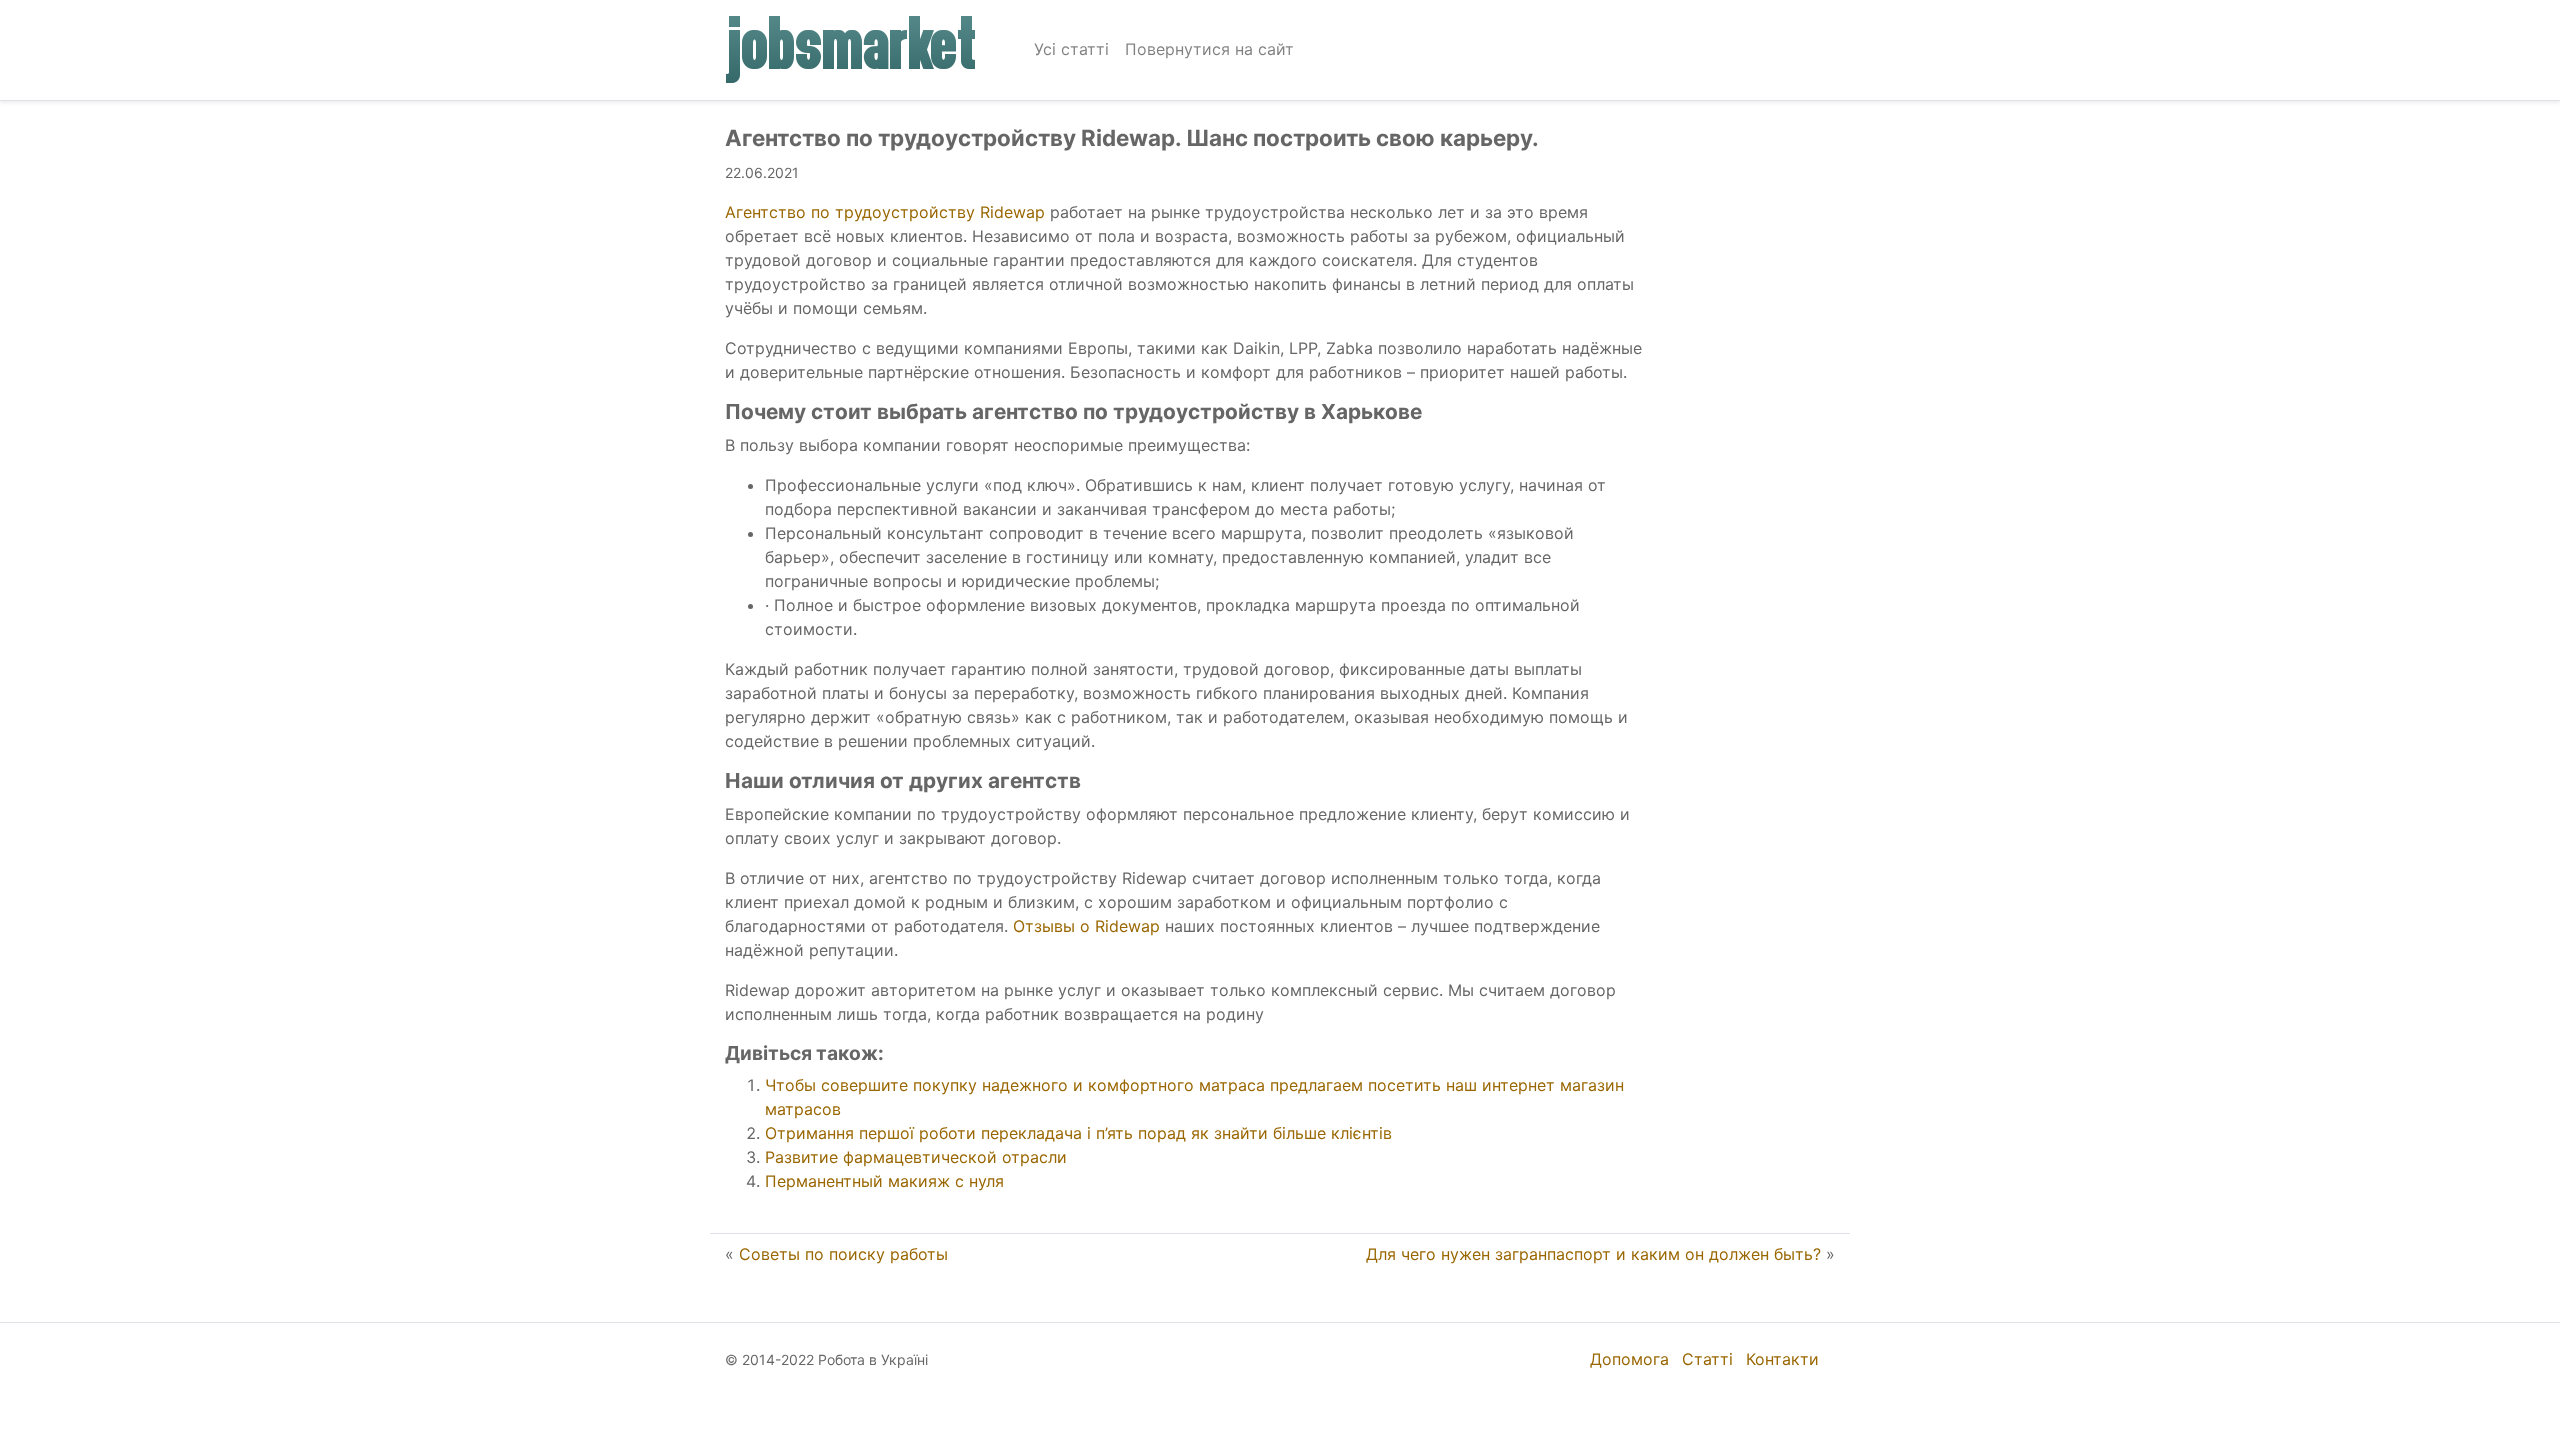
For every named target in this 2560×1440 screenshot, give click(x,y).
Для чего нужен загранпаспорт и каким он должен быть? (1593, 1254)
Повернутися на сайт (1209, 49)
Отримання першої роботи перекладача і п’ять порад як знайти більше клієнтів (1078, 1133)
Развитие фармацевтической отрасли (916, 1157)
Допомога (1629, 1359)
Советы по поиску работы (843, 1254)
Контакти (1782, 1359)
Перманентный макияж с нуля (884, 1181)
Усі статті (1071, 49)
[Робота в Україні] (852, 50)
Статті (1707, 1359)
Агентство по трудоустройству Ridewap (885, 212)
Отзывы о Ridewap (1086, 926)
